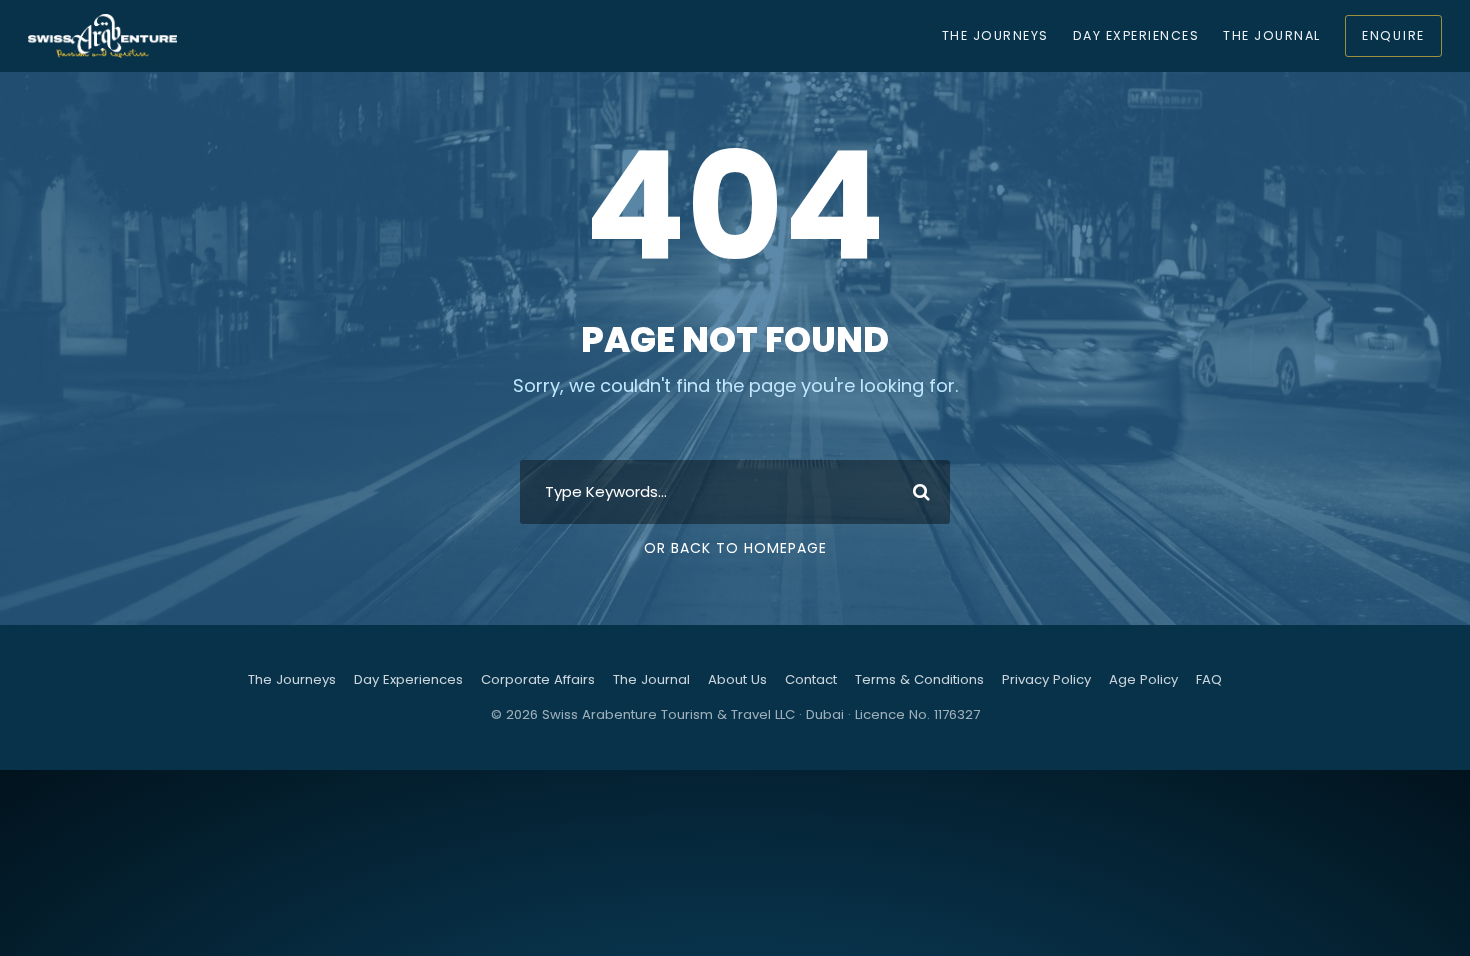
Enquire (1393, 35)
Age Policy (1143, 679)
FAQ (1209, 679)
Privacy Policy (1046, 679)
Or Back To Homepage (735, 548)
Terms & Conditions (919, 679)
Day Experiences (1136, 35)
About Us (737, 679)
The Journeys (995, 35)
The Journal (1271, 35)
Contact (811, 679)
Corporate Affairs (538, 679)
